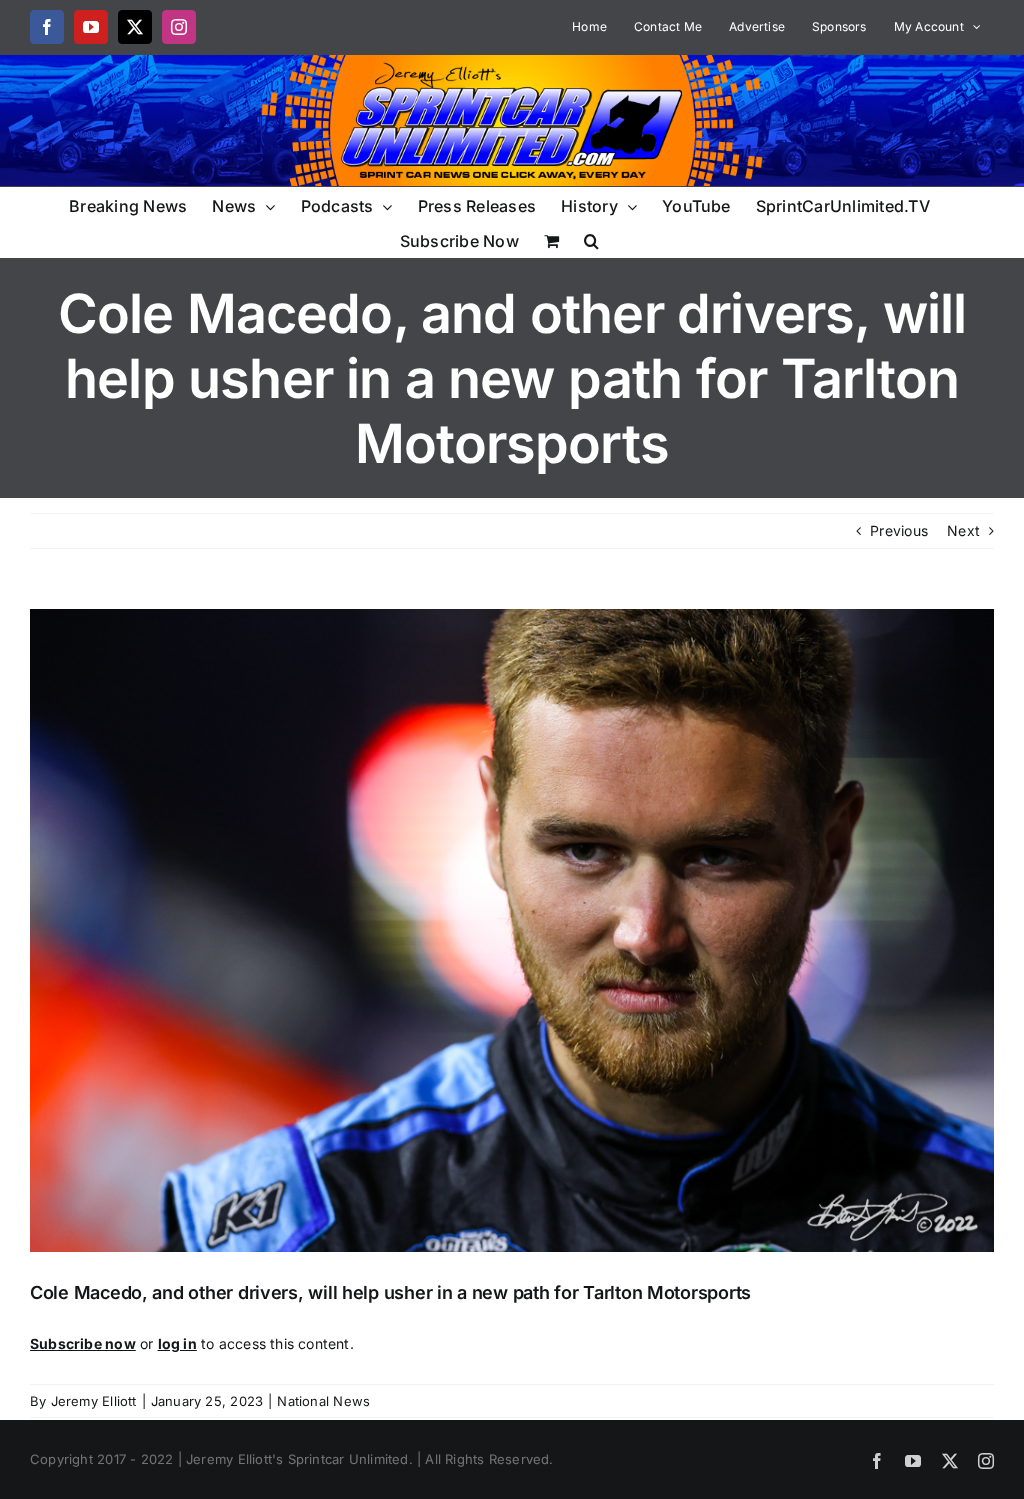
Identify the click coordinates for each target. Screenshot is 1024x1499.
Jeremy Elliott (94, 1401)
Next (963, 530)
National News (323, 1401)
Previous (899, 530)
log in (177, 1343)
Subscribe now (83, 1343)
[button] (591, 239)
